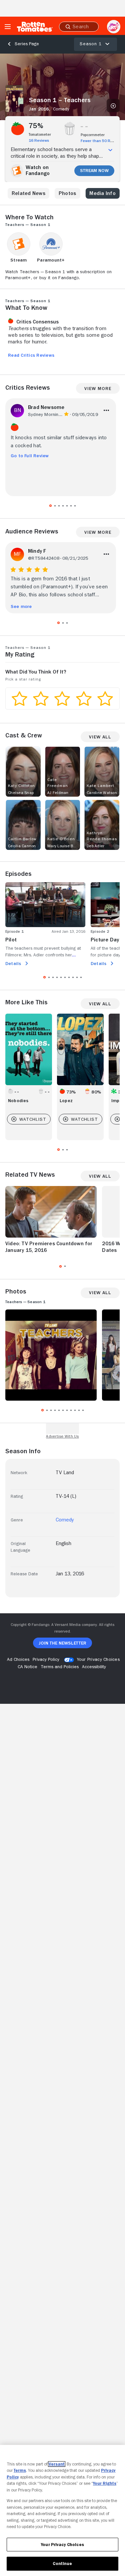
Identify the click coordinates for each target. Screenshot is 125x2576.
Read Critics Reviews (31, 355)
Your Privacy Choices (98, 1659)
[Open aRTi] (114, 27)
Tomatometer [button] (40, 134)
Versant (57, 2464)
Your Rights (105, 2483)
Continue (62, 2564)
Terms (20, 2470)
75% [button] (36, 126)
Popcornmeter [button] (93, 135)
